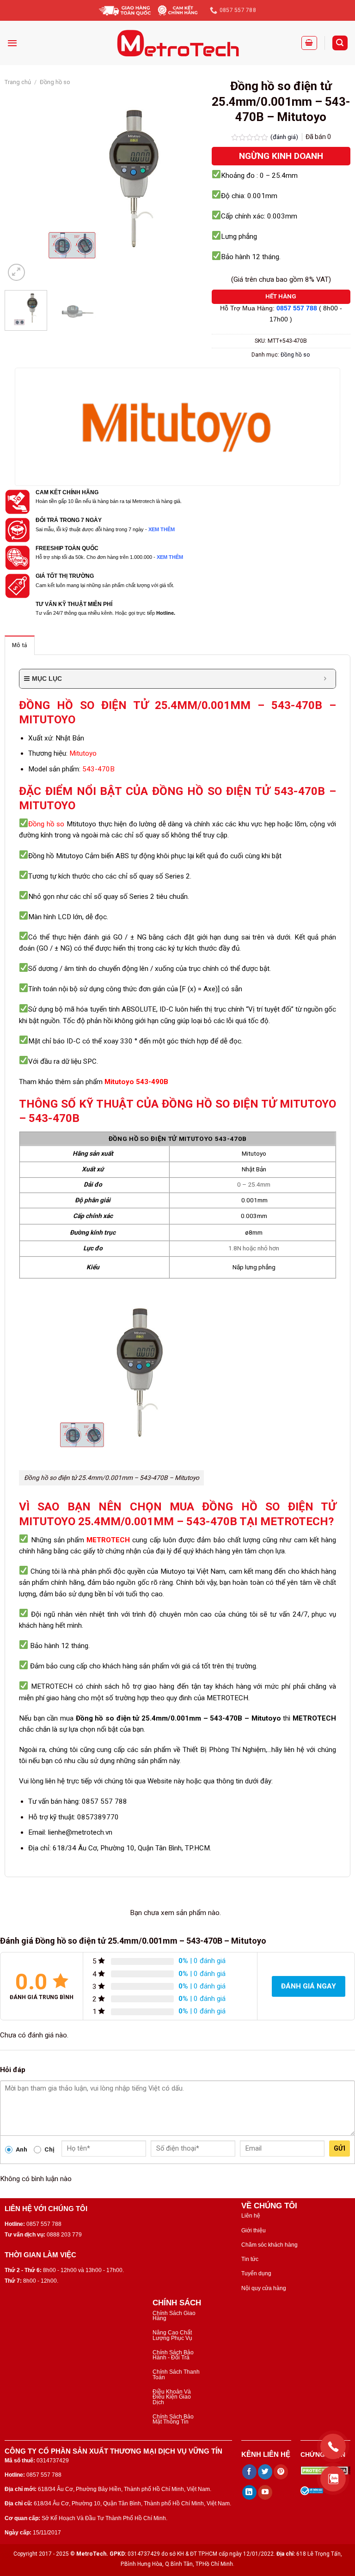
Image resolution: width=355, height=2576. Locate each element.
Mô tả (20, 645)
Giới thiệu (254, 2231)
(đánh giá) (285, 137)
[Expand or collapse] (325, 679)
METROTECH (108, 1540)
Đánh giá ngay (309, 1986)
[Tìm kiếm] (340, 43)
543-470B (98, 769)
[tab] (20, 645)
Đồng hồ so (55, 82)
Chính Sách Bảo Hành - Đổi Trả (173, 2355)
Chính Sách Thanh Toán (176, 2374)
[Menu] (12, 43)
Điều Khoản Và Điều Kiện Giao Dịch (172, 2397)
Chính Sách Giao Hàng (174, 2316)
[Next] (187, 185)
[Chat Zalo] (333, 2479)
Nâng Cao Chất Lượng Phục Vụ (172, 2335)
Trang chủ (18, 82)
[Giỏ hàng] (309, 43)
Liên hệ (251, 2216)
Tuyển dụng (256, 2273)
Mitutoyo (83, 753)
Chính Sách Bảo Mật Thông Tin (173, 2419)
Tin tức (250, 2259)
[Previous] (20, 185)
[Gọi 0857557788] (333, 2446)
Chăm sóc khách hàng (269, 2245)
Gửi (340, 2148)
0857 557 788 (297, 308)
